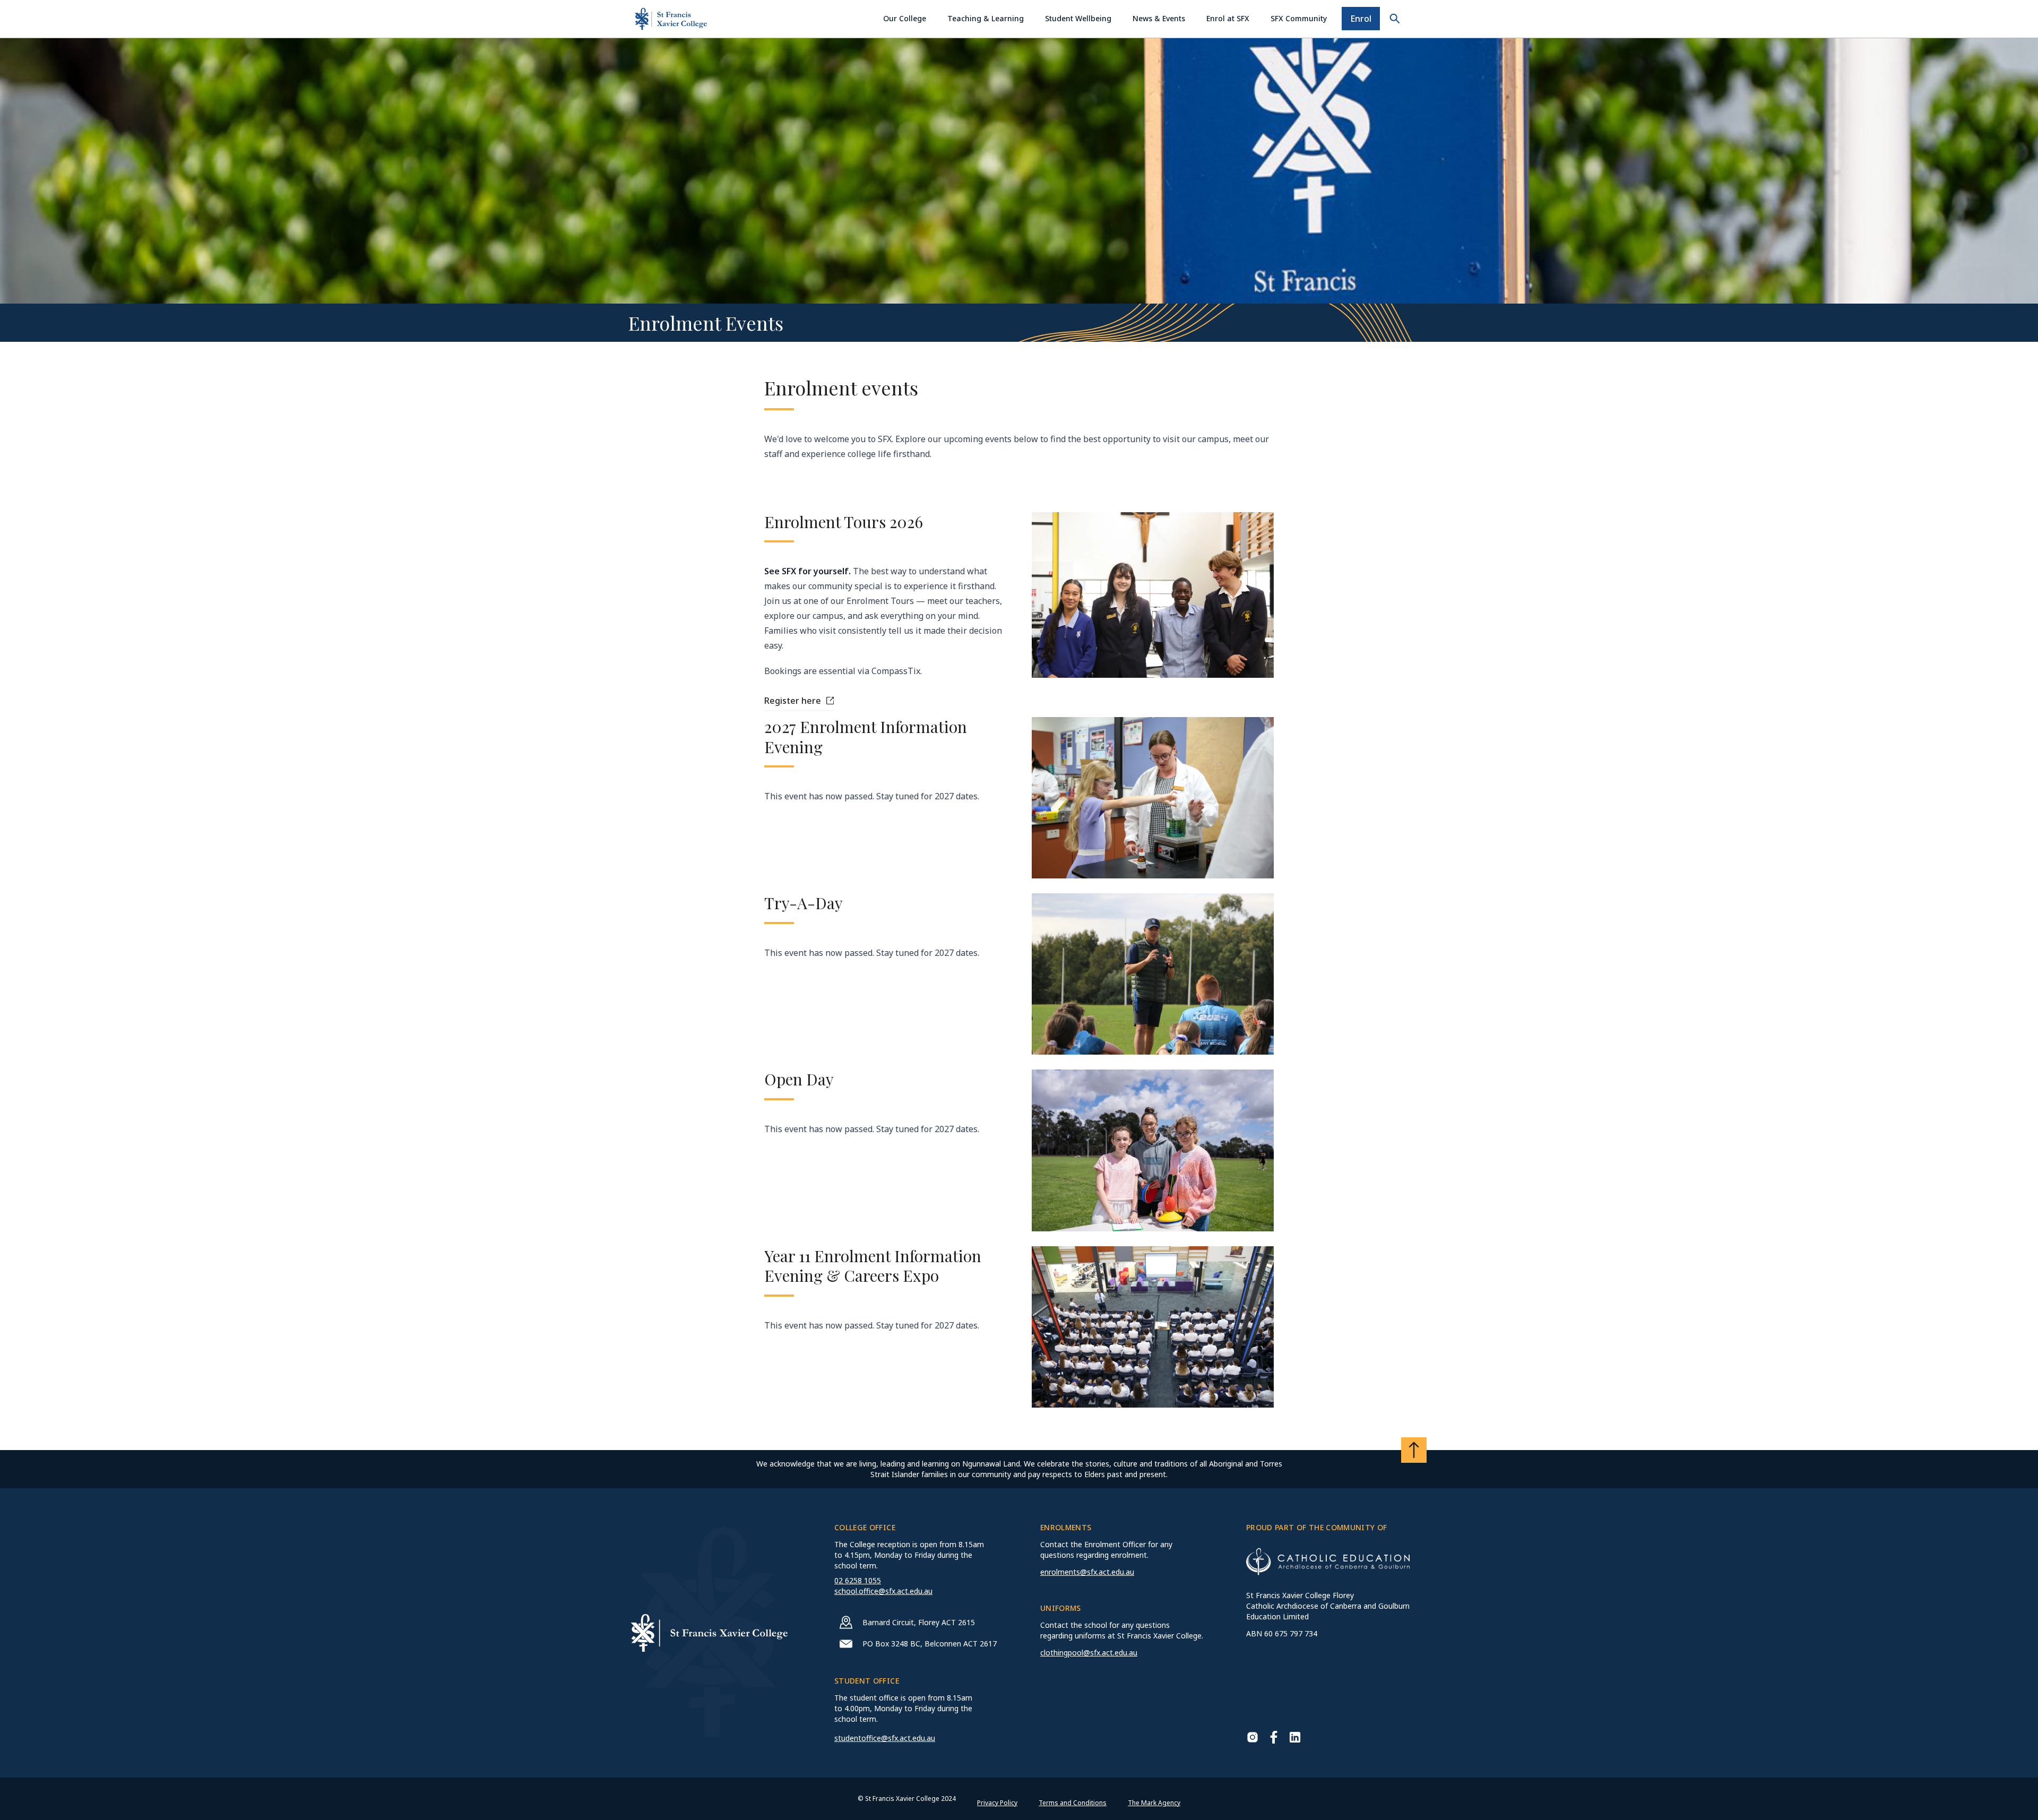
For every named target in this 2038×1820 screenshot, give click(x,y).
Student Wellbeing (1078, 18)
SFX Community (1299, 18)
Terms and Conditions (1073, 1803)
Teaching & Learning (986, 18)
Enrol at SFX (1228, 18)
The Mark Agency (1154, 1803)
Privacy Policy (997, 1803)
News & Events (1159, 18)
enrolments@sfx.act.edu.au (1087, 1572)
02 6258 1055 (858, 1580)
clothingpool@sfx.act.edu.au (1089, 1653)
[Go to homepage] (671, 19)
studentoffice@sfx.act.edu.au (885, 1738)
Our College (905, 18)
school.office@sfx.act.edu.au (883, 1591)
